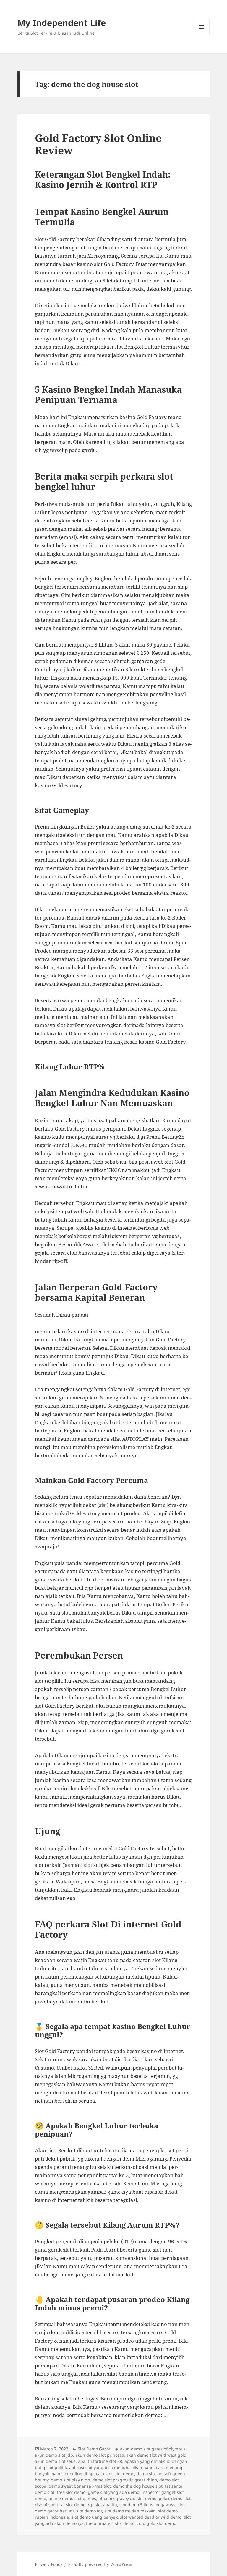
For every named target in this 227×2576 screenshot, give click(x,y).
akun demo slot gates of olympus (153, 2449)
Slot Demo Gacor (94, 2449)
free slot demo (71, 2492)
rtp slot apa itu (102, 2505)
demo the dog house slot (138, 2486)
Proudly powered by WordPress (100, 2564)
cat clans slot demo (115, 2474)
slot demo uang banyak (94, 2517)
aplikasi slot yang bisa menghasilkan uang (111, 2467)
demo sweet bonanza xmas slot (80, 2486)
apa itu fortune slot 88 (100, 2461)
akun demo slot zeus (55, 2461)
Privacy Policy (49, 2564)
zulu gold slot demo (157, 2523)
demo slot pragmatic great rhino (125, 2480)
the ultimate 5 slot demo (110, 2523)
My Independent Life (62, 23)
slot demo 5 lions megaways (147, 2505)
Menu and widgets (201, 35)
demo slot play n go (70, 2480)
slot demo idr (89, 2511)
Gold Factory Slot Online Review (98, 144)
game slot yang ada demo (113, 2492)
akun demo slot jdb (54, 2455)
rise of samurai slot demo (60, 2505)
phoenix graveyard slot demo (127, 2498)
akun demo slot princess (100, 2455)
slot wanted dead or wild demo (151, 2517)
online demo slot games (72, 2498)
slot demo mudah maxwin (130, 2511)
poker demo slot (175, 2498)
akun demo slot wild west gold (156, 2455)
